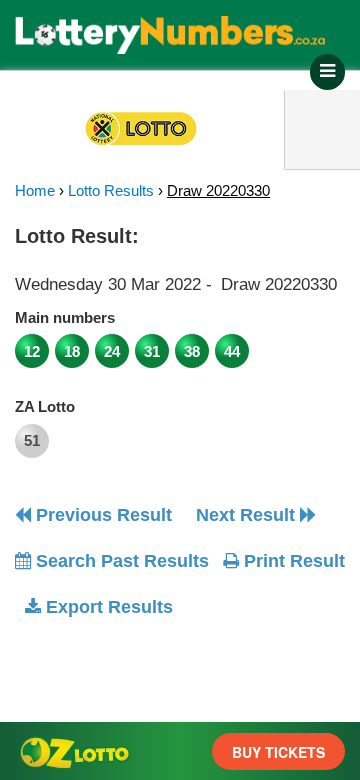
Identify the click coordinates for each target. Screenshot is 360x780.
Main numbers (65, 317)
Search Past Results (120, 561)
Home (35, 190)
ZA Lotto (45, 406)
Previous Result (101, 515)
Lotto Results (111, 190)
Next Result (248, 515)
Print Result (292, 561)
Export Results (107, 607)
